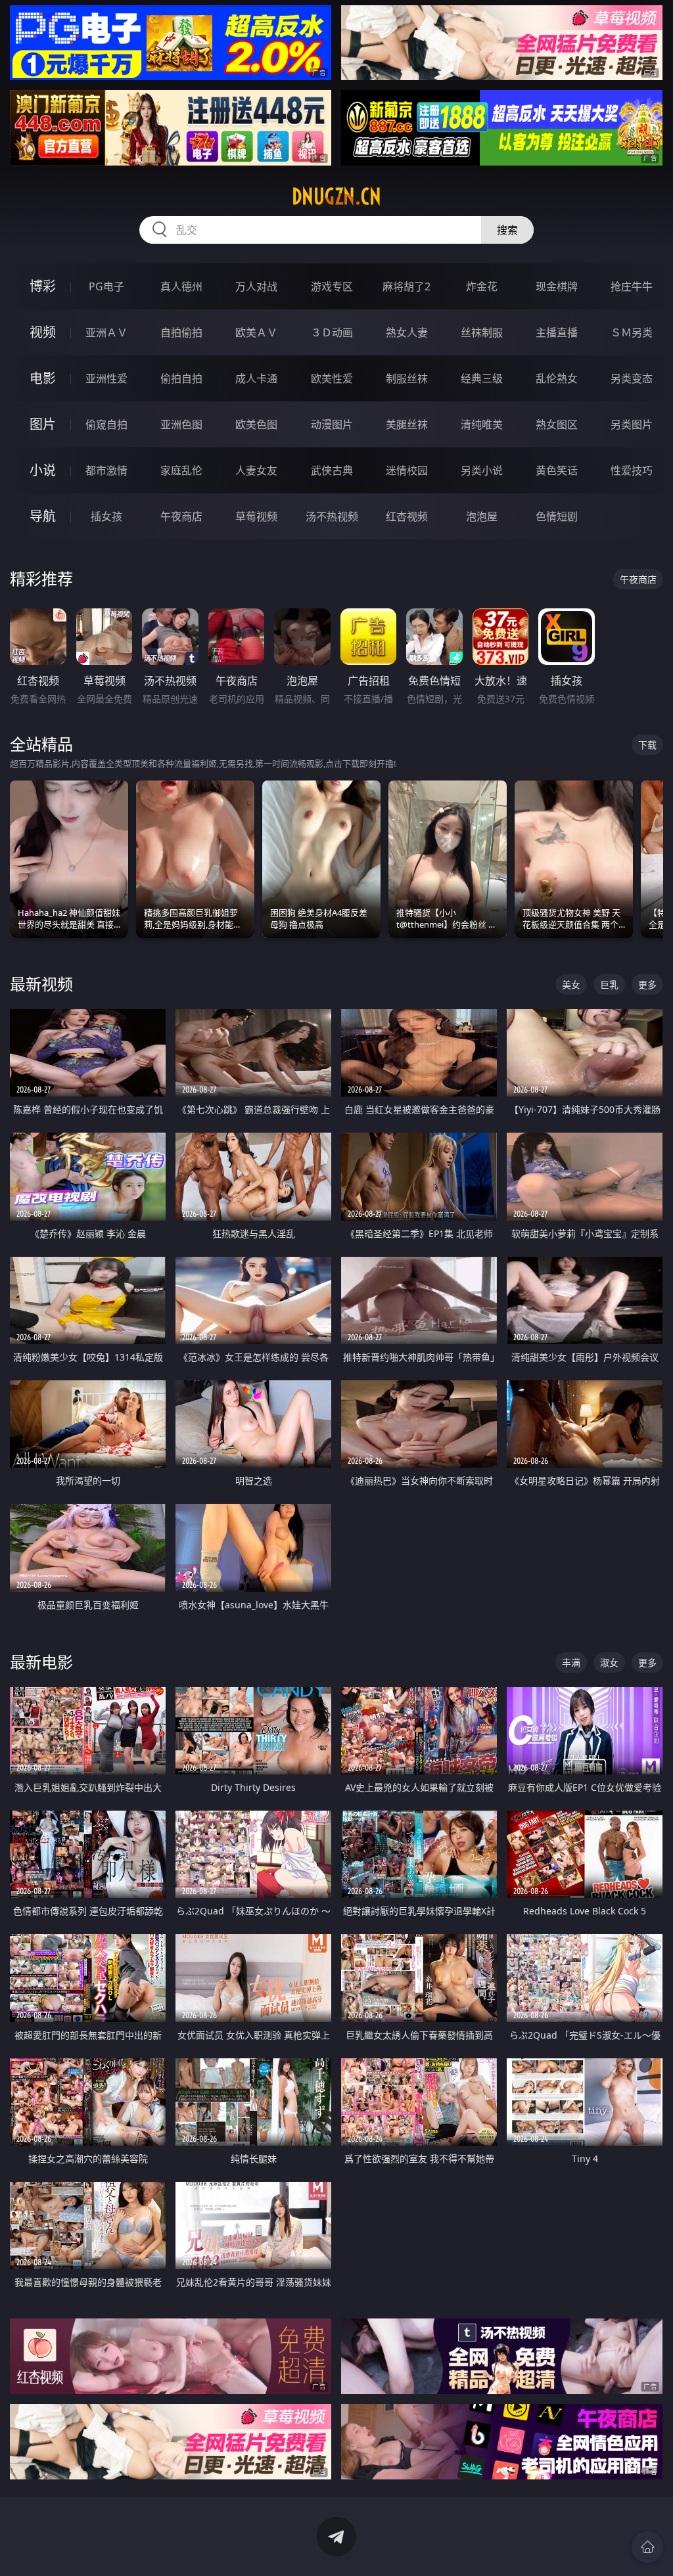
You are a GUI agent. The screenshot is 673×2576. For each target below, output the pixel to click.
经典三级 (482, 378)
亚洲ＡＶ (106, 332)
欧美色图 (256, 424)
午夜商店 (181, 516)
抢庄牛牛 (632, 286)
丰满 (571, 1662)
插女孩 (106, 516)
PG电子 (106, 286)
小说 (43, 470)
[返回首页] (647, 2547)
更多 (647, 984)
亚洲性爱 (106, 378)
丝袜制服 (482, 332)
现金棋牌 (557, 286)
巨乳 (609, 984)
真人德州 (181, 286)
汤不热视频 (332, 516)
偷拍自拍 (181, 378)
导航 (43, 516)
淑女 (609, 1662)
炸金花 (482, 286)
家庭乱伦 (181, 470)
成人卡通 (256, 378)
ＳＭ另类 (632, 332)
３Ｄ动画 (332, 332)
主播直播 (557, 332)
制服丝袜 (407, 378)
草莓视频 (256, 516)
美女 (571, 984)
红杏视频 (407, 516)
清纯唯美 (482, 424)
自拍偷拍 (181, 332)
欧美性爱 (332, 378)
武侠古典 (332, 470)
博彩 (43, 286)
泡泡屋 (482, 516)
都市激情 (106, 470)
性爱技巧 (632, 470)
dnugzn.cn (336, 196)
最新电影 (41, 1662)
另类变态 (632, 378)
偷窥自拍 (106, 424)
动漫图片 (332, 424)
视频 (43, 332)
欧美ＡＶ (256, 332)
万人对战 (256, 286)
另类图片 (632, 424)
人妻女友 (256, 470)
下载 (647, 745)
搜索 (507, 230)
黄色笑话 (557, 470)
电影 (43, 378)
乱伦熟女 (557, 378)
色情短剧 (557, 516)
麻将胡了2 (406, 286)
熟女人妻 (407, 332)
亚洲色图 (181, 424)
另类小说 (482, 470)
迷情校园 (407, 470)
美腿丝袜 (407, 424)
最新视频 (41, 984)
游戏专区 (332, 286)
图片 (43, 424)
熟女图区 (557, 424)
